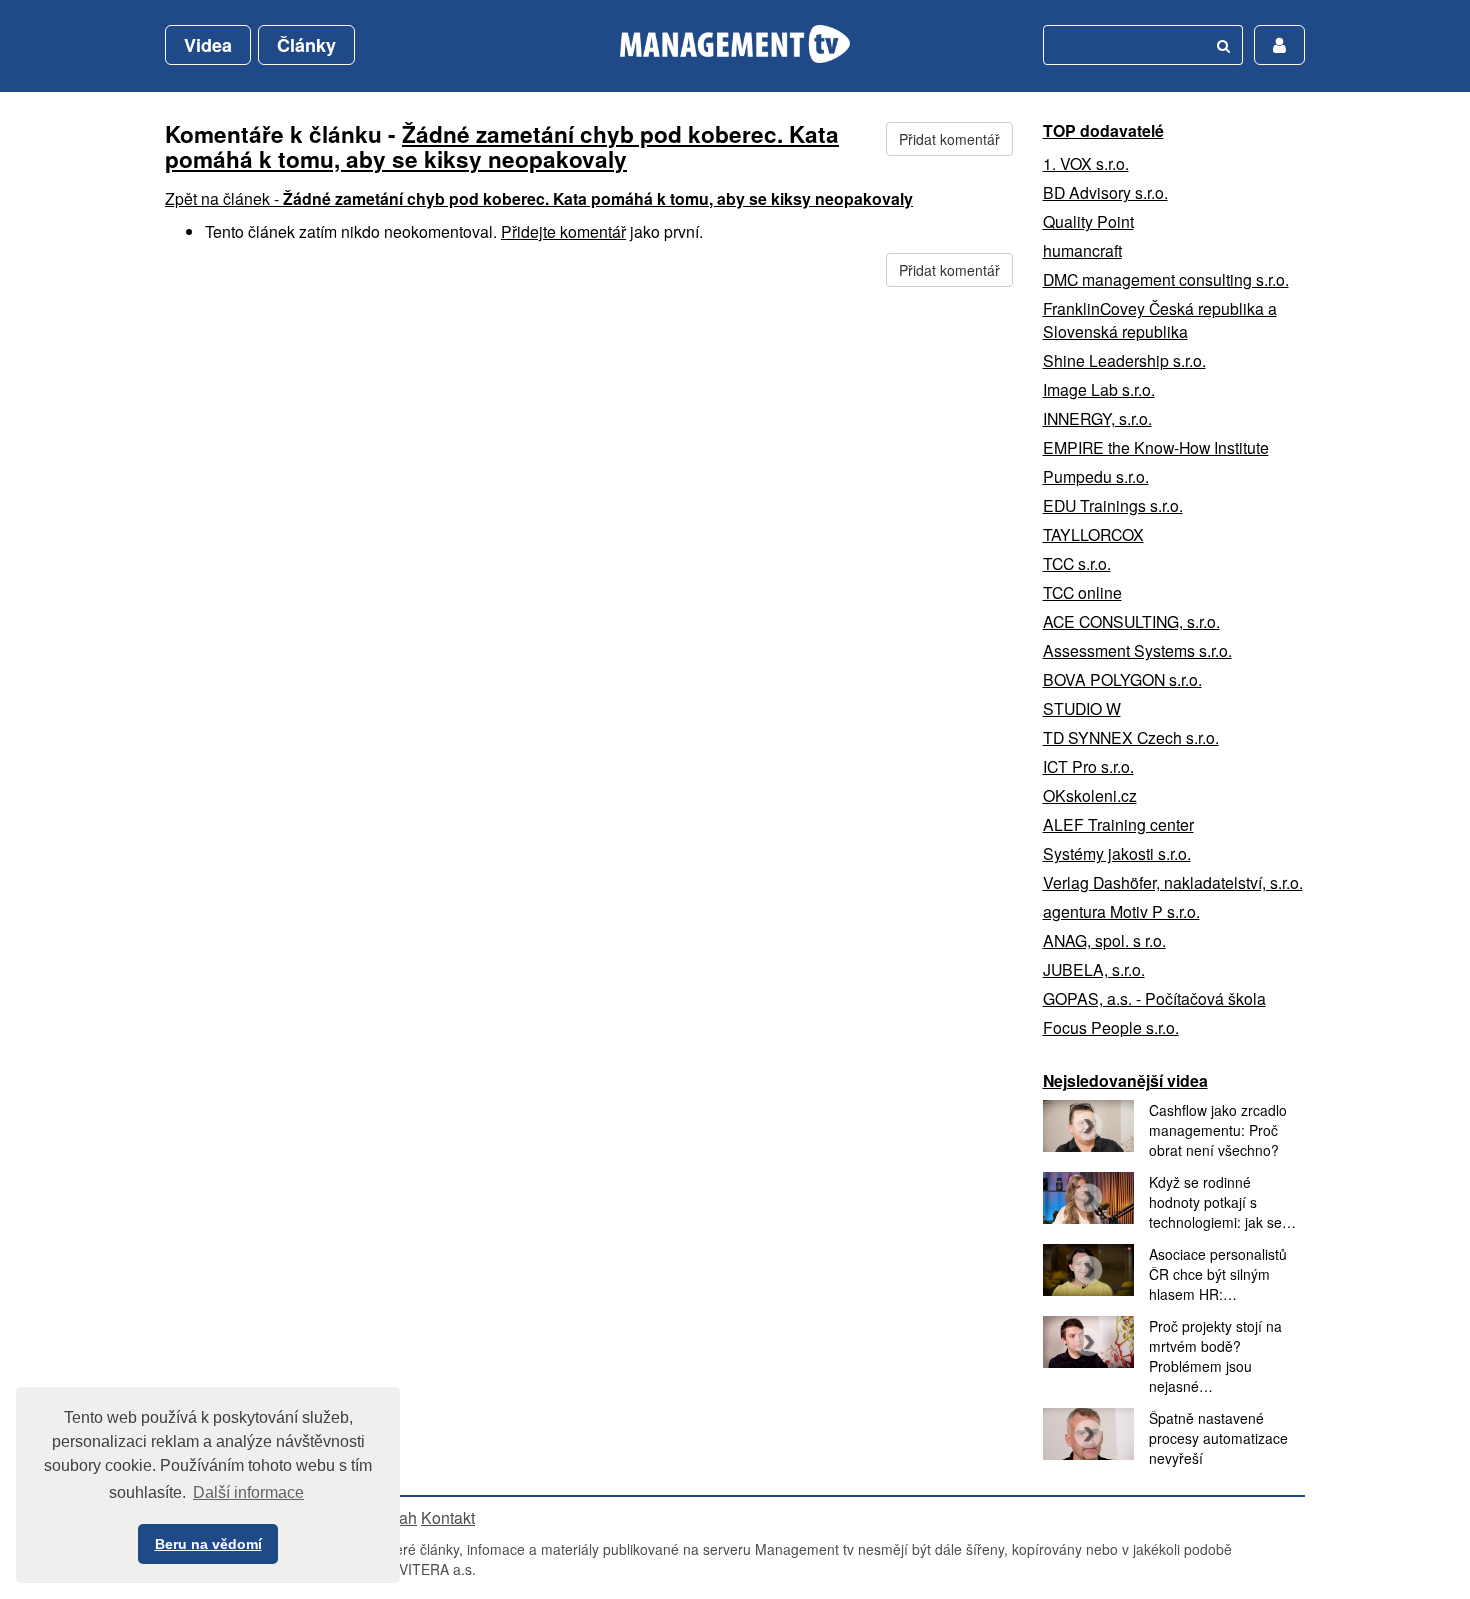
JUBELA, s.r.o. (1094, 969)
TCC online (1082, 592)
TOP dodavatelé (1103, 130)
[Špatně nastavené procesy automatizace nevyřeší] (1089, 1434)
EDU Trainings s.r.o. (1113, 505)
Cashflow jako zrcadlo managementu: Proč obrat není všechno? (1218, 1130)
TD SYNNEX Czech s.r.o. (1131, 737)
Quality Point (1088, 221)
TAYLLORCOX (1093, 534)
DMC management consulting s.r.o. (1166, 279)
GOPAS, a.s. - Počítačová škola (1154, 998)
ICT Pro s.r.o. (1088, 766)
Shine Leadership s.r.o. (1124, 360)
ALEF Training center (1118, 824)
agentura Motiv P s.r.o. (1121, 911)
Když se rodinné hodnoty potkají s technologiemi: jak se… (1222, 1202)
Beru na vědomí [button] (208, 1544)
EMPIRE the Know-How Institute (1156, 447)
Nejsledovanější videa (1125, 1080)
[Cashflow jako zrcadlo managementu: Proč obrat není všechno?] (1089, 1126)
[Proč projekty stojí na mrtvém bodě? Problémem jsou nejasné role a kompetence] (1089, 1342)
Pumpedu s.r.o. (1096, 476)
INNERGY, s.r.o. (1097, 418)
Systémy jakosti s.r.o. (1117, 853)
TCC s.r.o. (1077, 563)
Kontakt (448, 1517)
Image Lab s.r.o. (1099, 389)
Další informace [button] (248, 1492)
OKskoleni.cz (1090, 795)
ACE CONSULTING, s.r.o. (1131, 621)
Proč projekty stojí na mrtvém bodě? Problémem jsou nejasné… (1215, 1356)
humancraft (1082, 250)
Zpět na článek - (539, 198)
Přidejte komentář (563, 231)
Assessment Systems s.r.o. (1137, 650)
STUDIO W (1082, 708)
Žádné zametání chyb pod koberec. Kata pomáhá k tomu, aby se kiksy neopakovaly (502, 146)
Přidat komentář (949, 139)
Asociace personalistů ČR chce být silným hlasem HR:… (1218, 1274)
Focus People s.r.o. (1111, 1027)
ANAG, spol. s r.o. (1104, 940)
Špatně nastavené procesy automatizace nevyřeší (1218, 1438)
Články (306, 45)
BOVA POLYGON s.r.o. (1122, 679)
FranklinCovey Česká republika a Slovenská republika (1160, 320)
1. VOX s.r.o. (1086, 163)
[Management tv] (735, 44)
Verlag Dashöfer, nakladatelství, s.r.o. (1173, 882)
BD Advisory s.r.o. (1105, 192)
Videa (208, 45)
